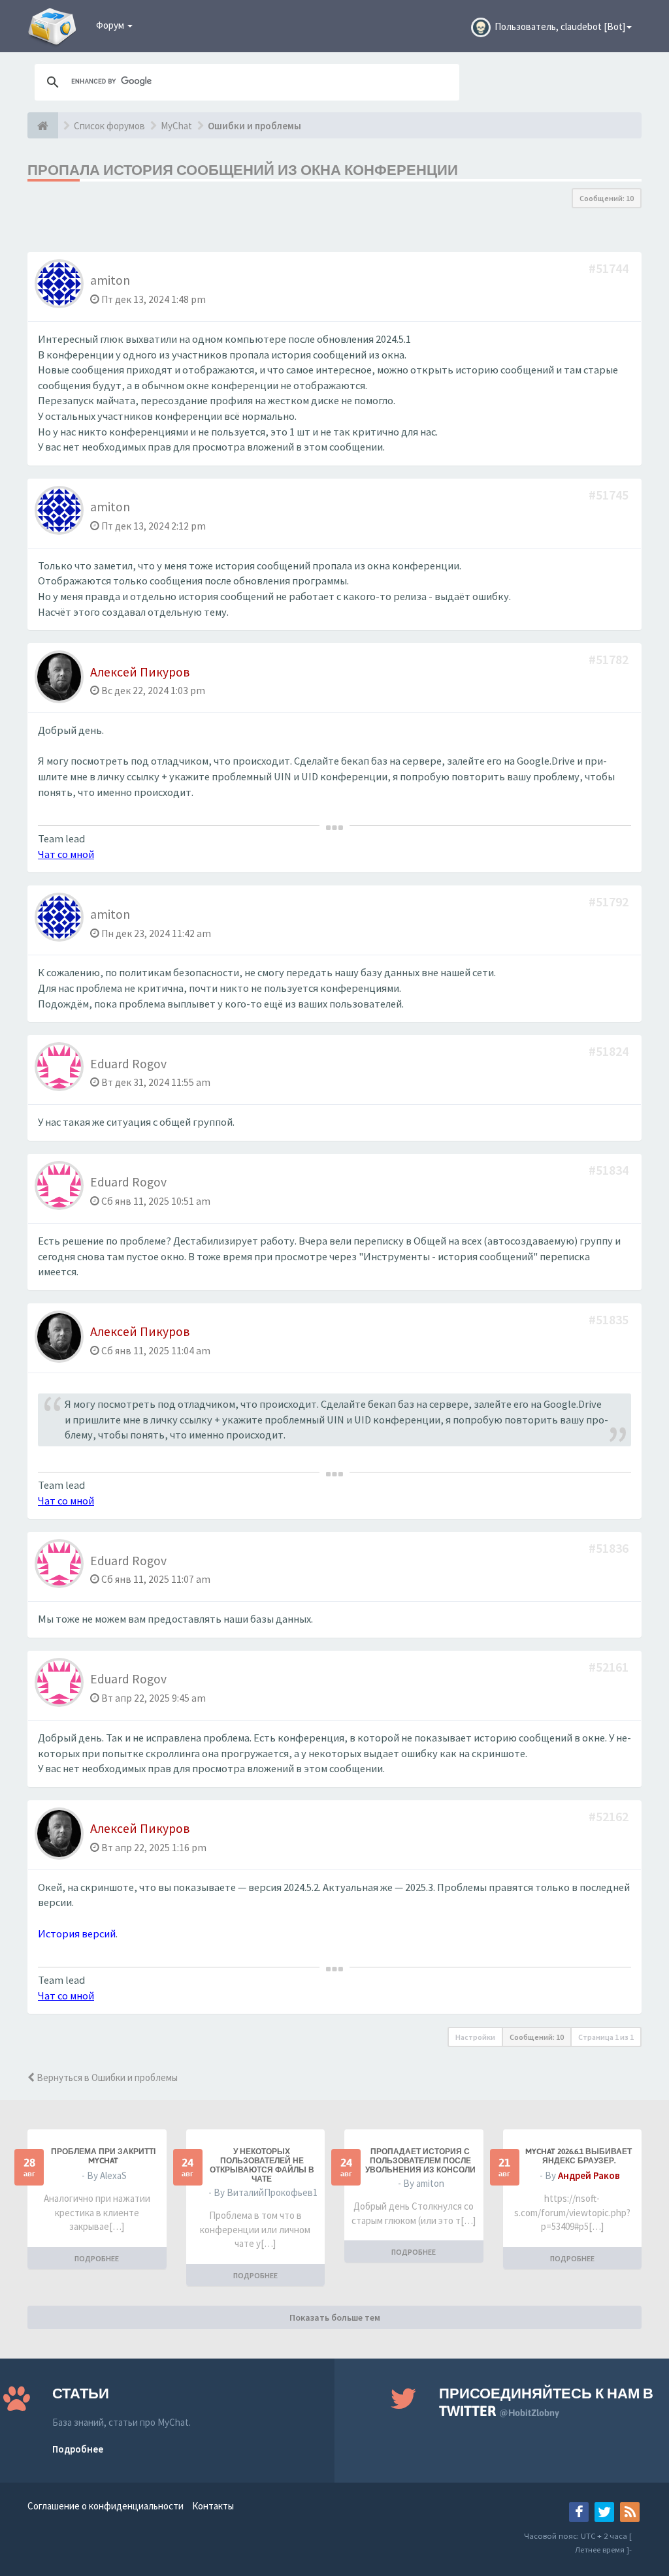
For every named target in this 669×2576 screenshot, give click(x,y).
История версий (77, 1934)
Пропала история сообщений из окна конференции (243, 170)
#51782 (610, 659)
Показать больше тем (335, 2317)
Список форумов (109, 126)
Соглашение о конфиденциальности (106, 2506)
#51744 (610, 268)
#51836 (610, 1548)
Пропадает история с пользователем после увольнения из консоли (420, 2161)
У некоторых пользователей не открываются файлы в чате (262, 2165)
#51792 (610, 901)
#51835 (610, 1319)
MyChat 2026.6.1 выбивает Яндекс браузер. (579, 2156)
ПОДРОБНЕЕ (97, 2258)
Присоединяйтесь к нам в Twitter (546, 2402)
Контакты (213, 2506)
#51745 (610, 495)
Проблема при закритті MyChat (103, 2156)
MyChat (176, 126)
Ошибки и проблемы (254, 126)
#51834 (610, 1170)
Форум (111, 25)
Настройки (475, 2037)
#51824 (610, 1051)
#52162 (610, 1816)
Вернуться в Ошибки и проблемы (106, 2077)
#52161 (610, 1667)
